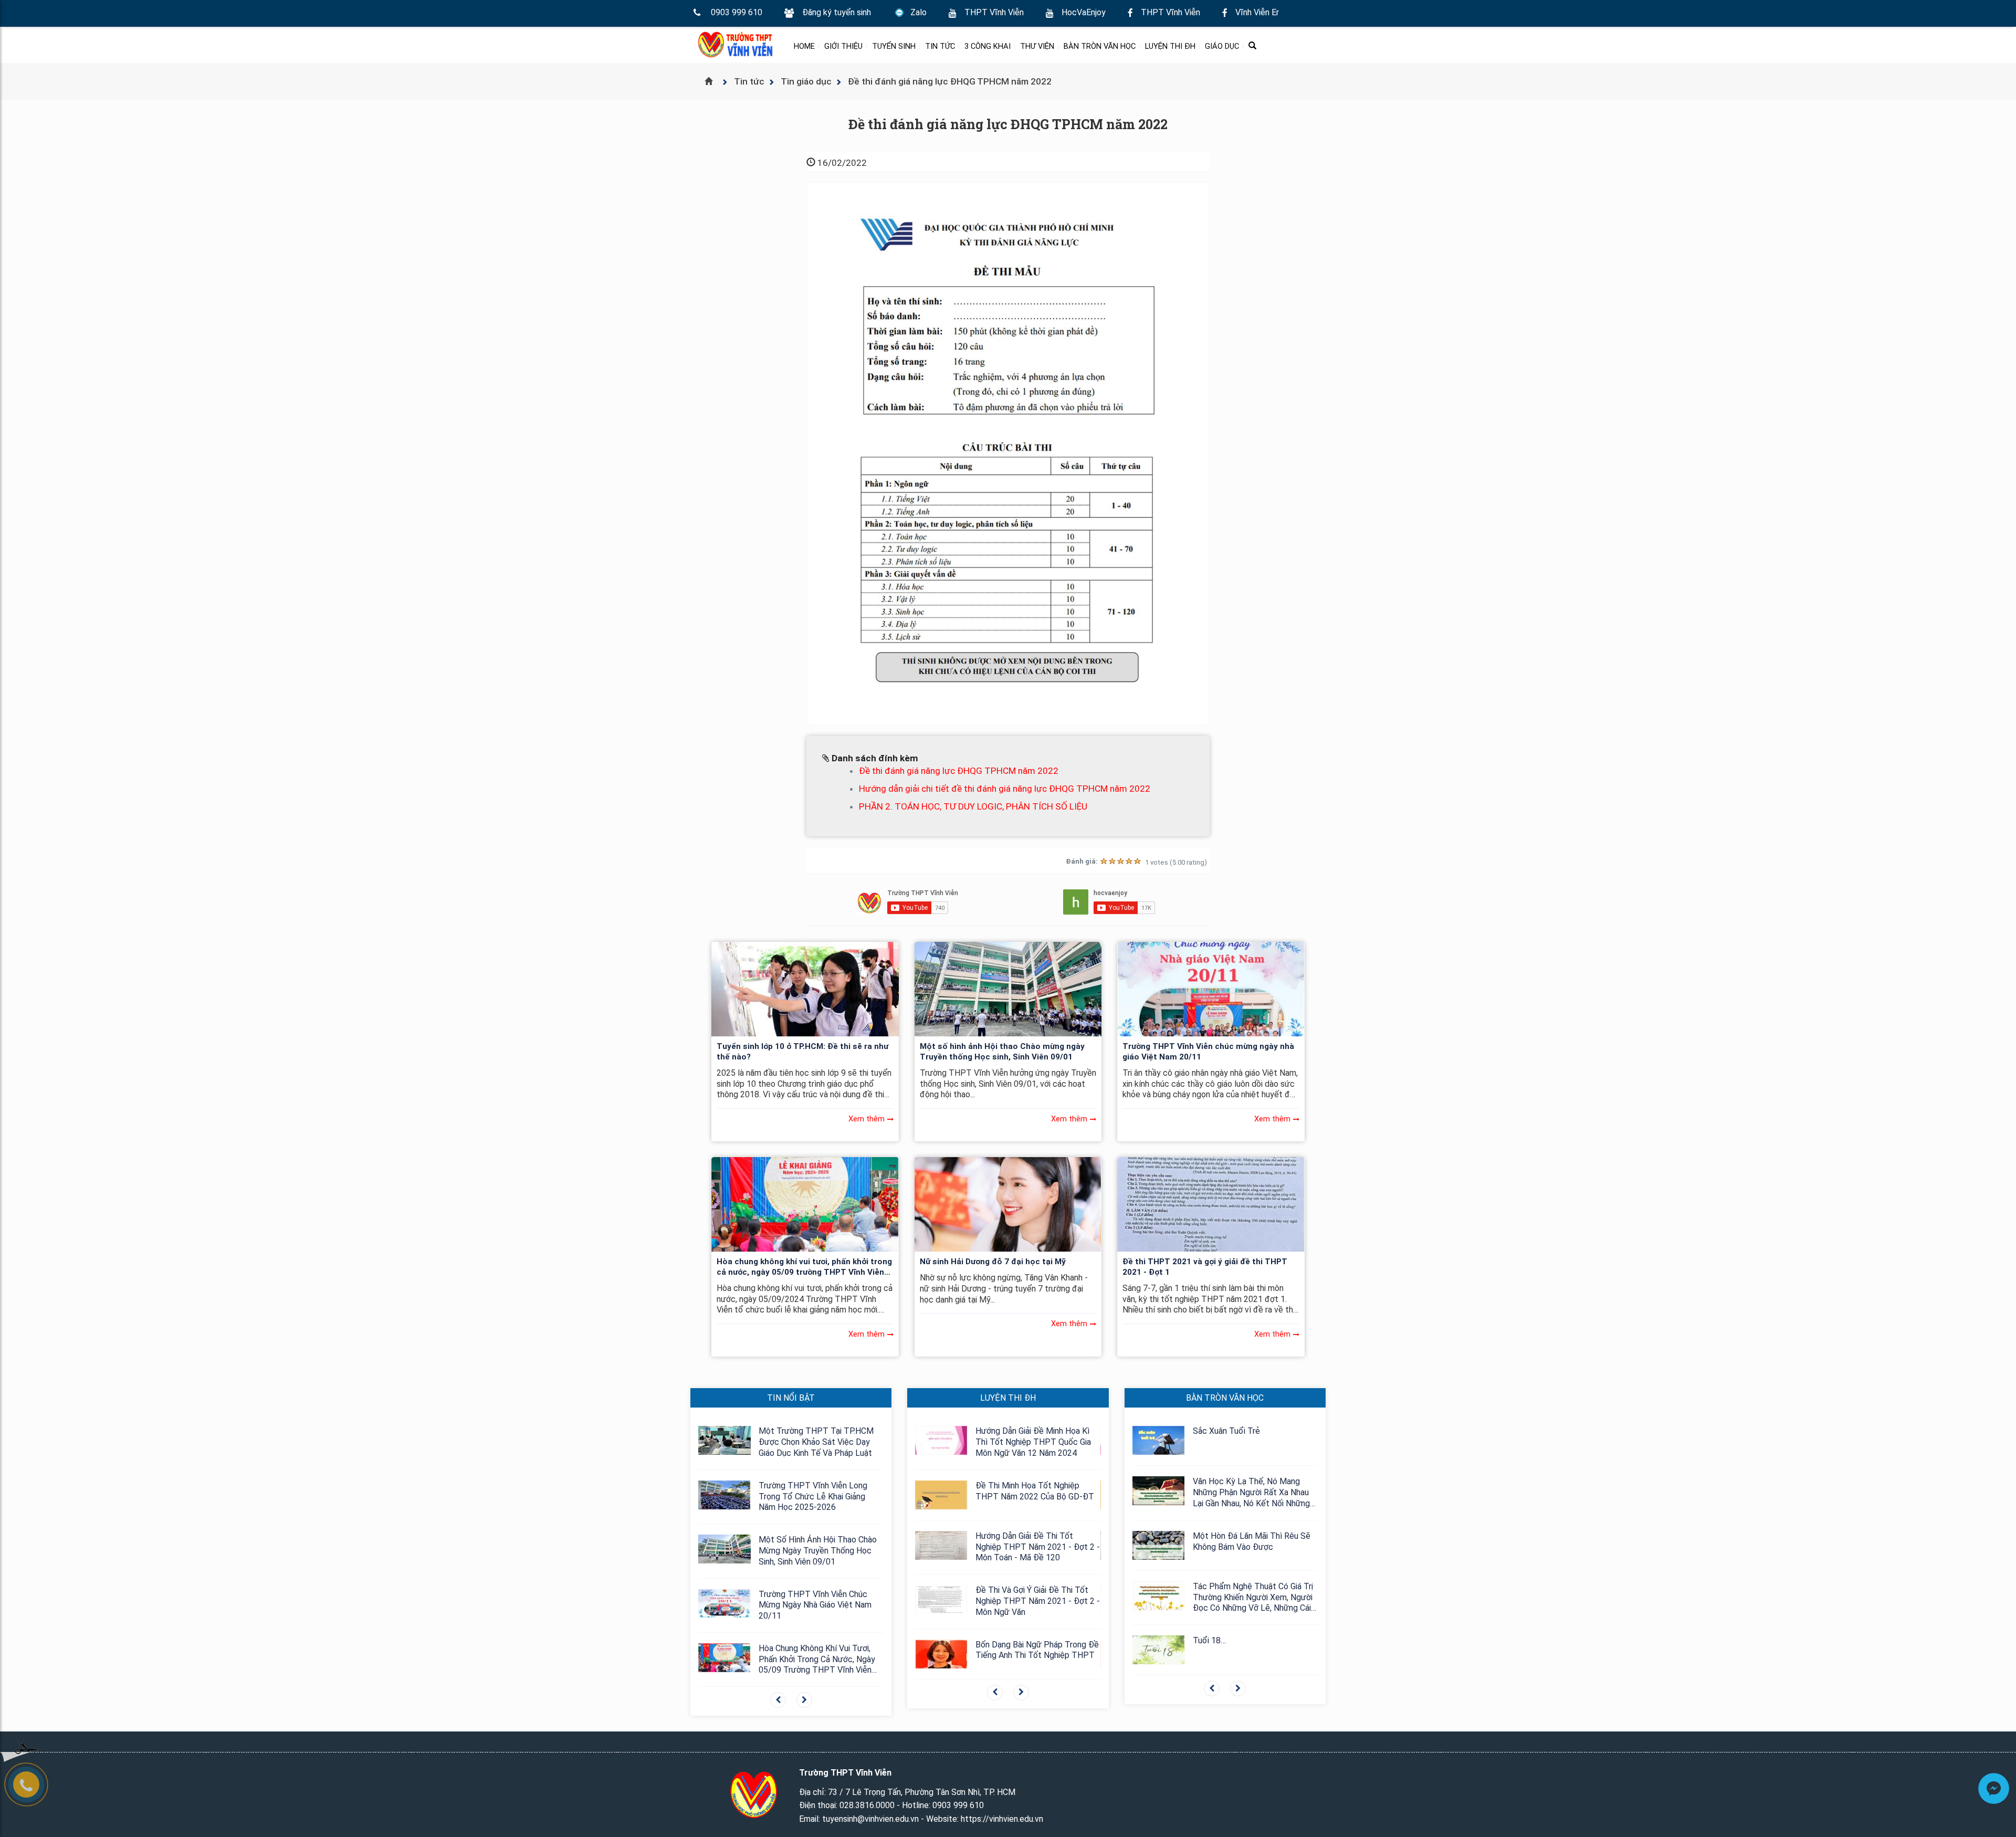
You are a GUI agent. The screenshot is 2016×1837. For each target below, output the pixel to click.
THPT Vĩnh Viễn (994, 12)
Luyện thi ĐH (1170, 46)
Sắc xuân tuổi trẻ (1226, 1431)
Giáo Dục (1222, 46)
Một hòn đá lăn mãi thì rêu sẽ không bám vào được (1252, 1541)
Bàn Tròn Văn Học (1100, 46)
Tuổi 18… (1209, 1640)
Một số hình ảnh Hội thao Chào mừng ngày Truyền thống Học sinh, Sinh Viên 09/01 (1002, 1052)
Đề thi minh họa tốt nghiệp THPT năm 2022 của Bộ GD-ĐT (1035, 1491)
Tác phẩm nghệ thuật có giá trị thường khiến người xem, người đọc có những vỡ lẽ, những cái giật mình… (1253, 1598)
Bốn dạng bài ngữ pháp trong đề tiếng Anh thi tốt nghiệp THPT (1037, 1650)
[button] (778, 1700)
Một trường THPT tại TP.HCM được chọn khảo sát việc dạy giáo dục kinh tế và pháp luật (816, 1442)
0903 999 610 (737, 12)
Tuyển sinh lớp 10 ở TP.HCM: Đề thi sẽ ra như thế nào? (802, 1052)
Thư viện (1037, 46)
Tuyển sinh (894, 46)
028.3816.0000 (867, 1805)
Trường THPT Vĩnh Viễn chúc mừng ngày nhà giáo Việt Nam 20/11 (1208, 1052)
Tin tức (940, 46)
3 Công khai (988, 46)
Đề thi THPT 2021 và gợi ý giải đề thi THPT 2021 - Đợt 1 (1205, 1267)
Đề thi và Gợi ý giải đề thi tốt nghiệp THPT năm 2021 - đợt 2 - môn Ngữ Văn (1038, 1601)
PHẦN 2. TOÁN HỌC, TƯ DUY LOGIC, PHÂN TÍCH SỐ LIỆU (973, 806)
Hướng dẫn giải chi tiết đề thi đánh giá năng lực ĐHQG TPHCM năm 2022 (1005, 789)
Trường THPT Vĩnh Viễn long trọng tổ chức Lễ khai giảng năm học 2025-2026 (813, 1497)
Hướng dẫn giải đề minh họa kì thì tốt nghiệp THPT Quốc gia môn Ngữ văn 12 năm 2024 (1033, 1442)
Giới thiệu (843, 46)
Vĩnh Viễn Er (1257, 12)
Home (804, 46)
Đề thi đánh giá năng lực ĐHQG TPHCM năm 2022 (959, 771)
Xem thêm (867, 1119)
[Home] (713, 81)
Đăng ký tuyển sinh (837, 12)
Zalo (918, 12)
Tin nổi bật (791, 1398)
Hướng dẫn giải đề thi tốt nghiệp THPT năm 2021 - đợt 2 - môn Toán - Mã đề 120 (1038, 1547)
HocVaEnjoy (1084, 12)
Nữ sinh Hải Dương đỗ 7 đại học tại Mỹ (993, 1262)
